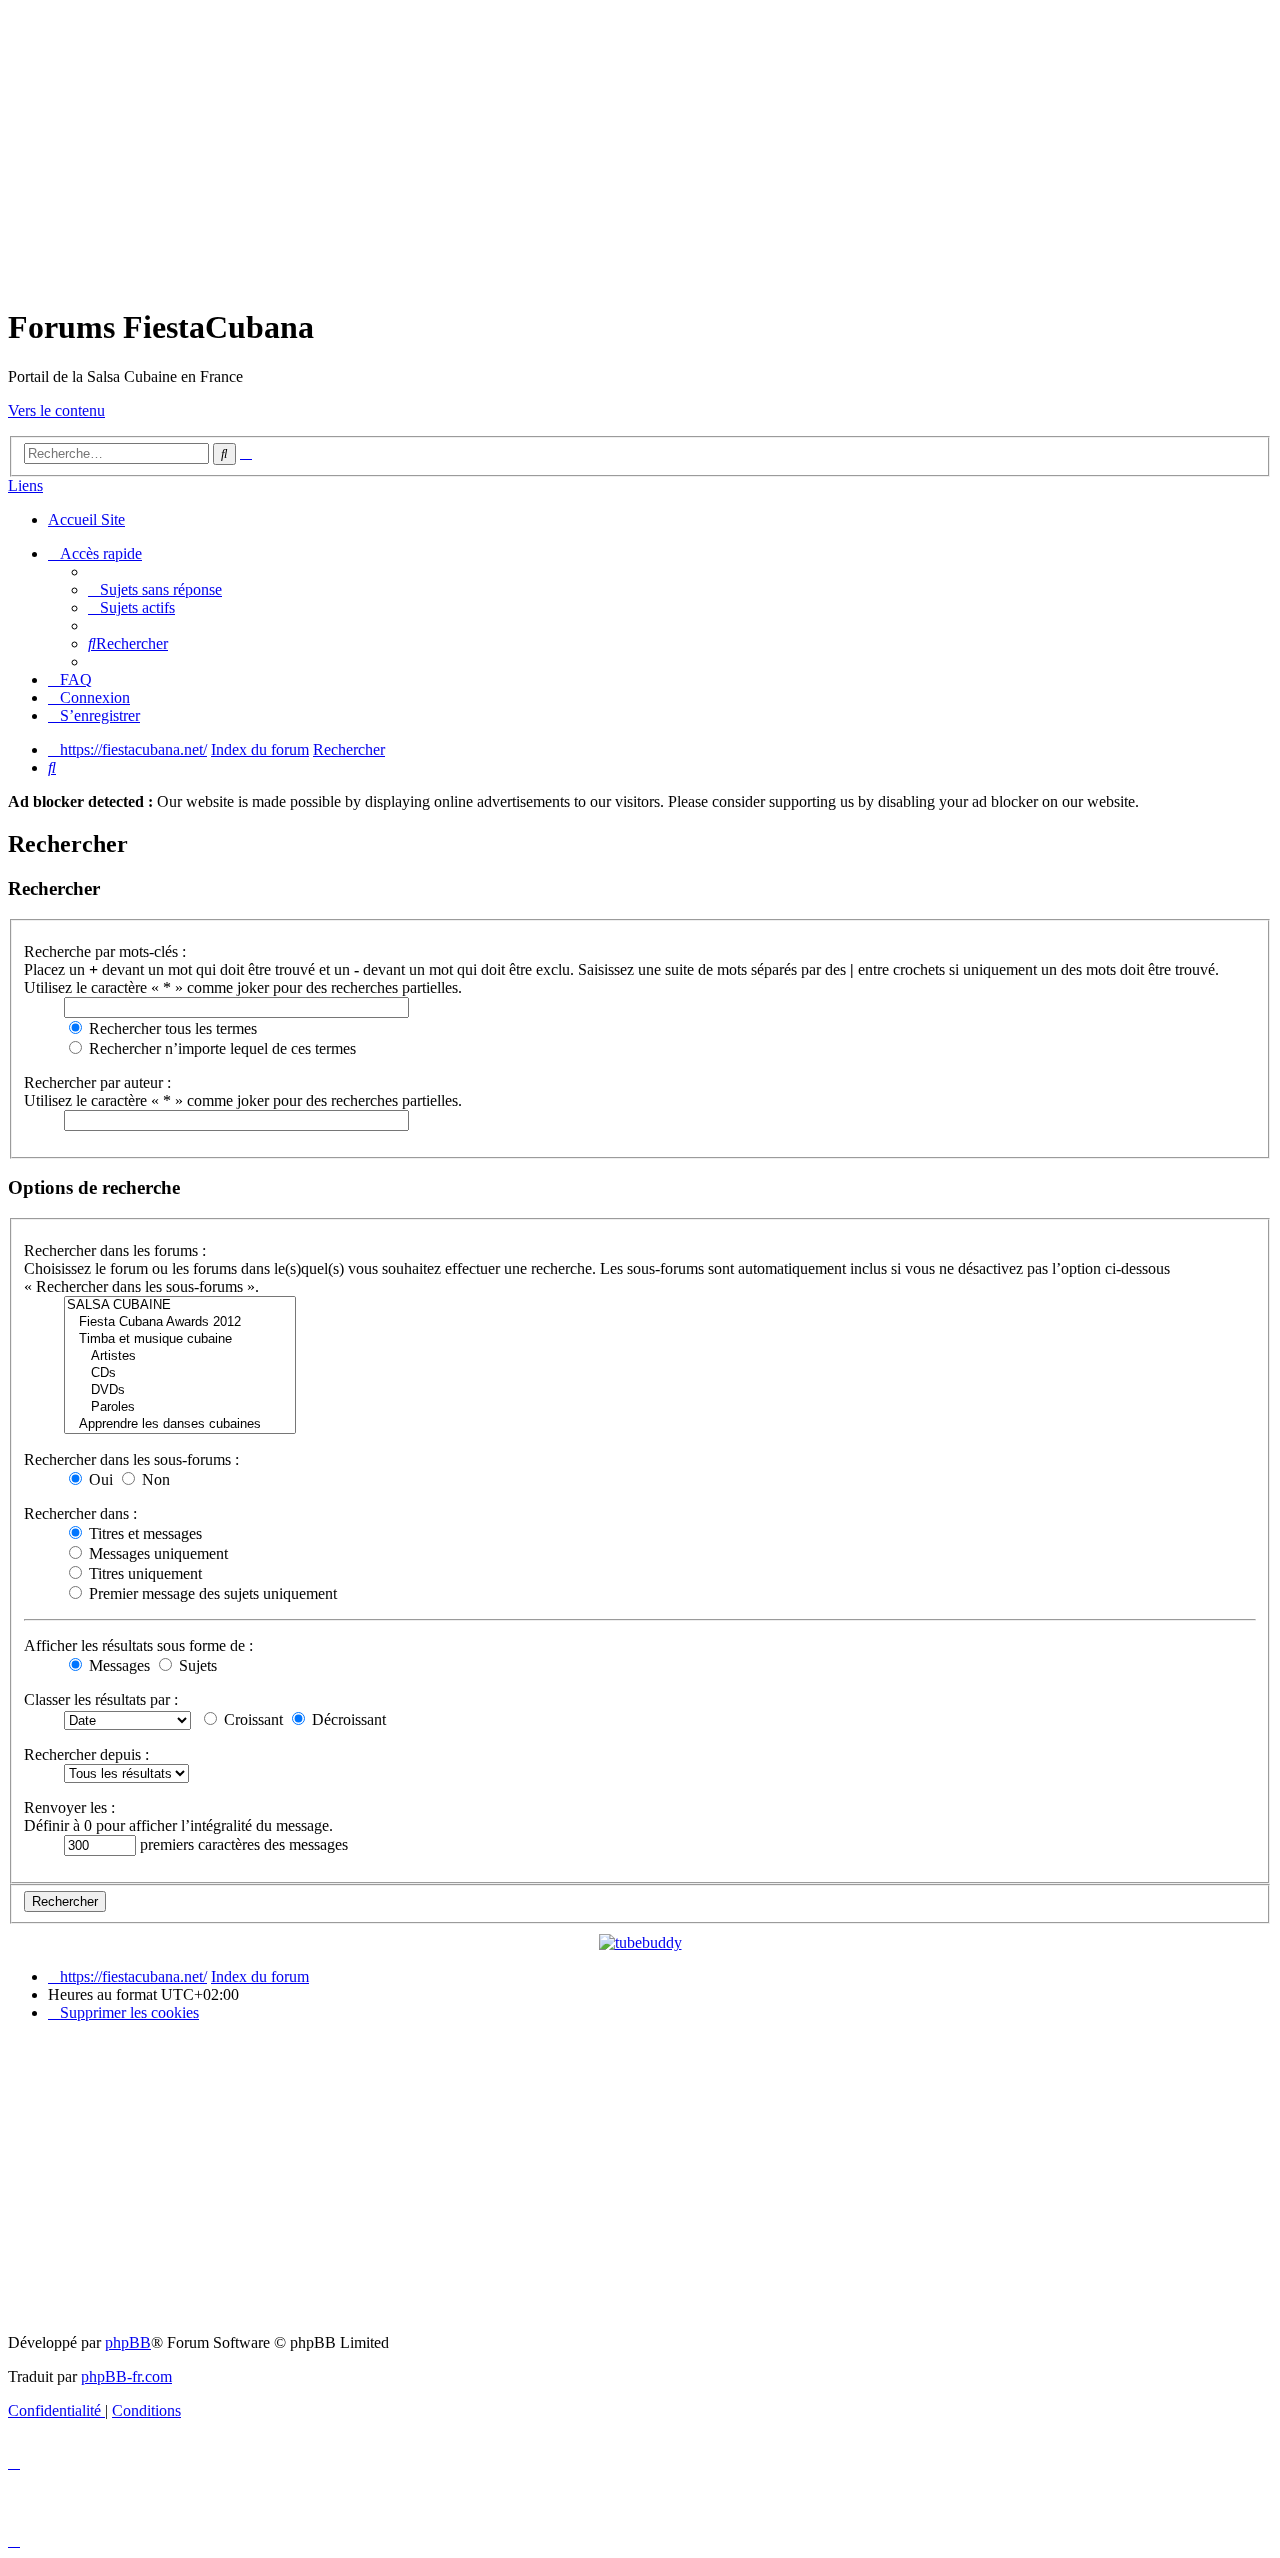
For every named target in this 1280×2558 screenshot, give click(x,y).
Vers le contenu (56, 410)
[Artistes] (180, 1356)
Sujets (196, 1665)
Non (154, 1479)
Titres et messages (143, 1533)
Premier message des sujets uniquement (211, 1593)
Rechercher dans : (80, 1513)
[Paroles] (180, 1407)
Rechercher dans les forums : (115, 1250)
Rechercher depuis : (86, 1754)
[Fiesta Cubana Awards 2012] (180, 1322)
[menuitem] (155, 589)
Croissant (251, 1719)
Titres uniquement (143, 1573)
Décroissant (347, 1719)
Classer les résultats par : (101, 1699)
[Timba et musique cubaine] (180, 1339)
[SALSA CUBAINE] (180, 1305)
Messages (117, 1665)
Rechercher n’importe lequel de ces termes (220, 1048)
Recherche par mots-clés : (105, 951)
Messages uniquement (156, 1553)
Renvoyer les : (69, 1807)
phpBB (128, 2342)
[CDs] (180, 1373)
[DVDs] (180, 1390)
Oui (99, 1479)
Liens (25, 485)
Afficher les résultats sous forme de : (138, 1645)
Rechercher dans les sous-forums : (131, 1459)
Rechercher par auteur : (97, 1082)
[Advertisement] (640, 148)
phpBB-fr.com (126, 2376)
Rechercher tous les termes (171, 1028)
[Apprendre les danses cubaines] (180, 1424)
